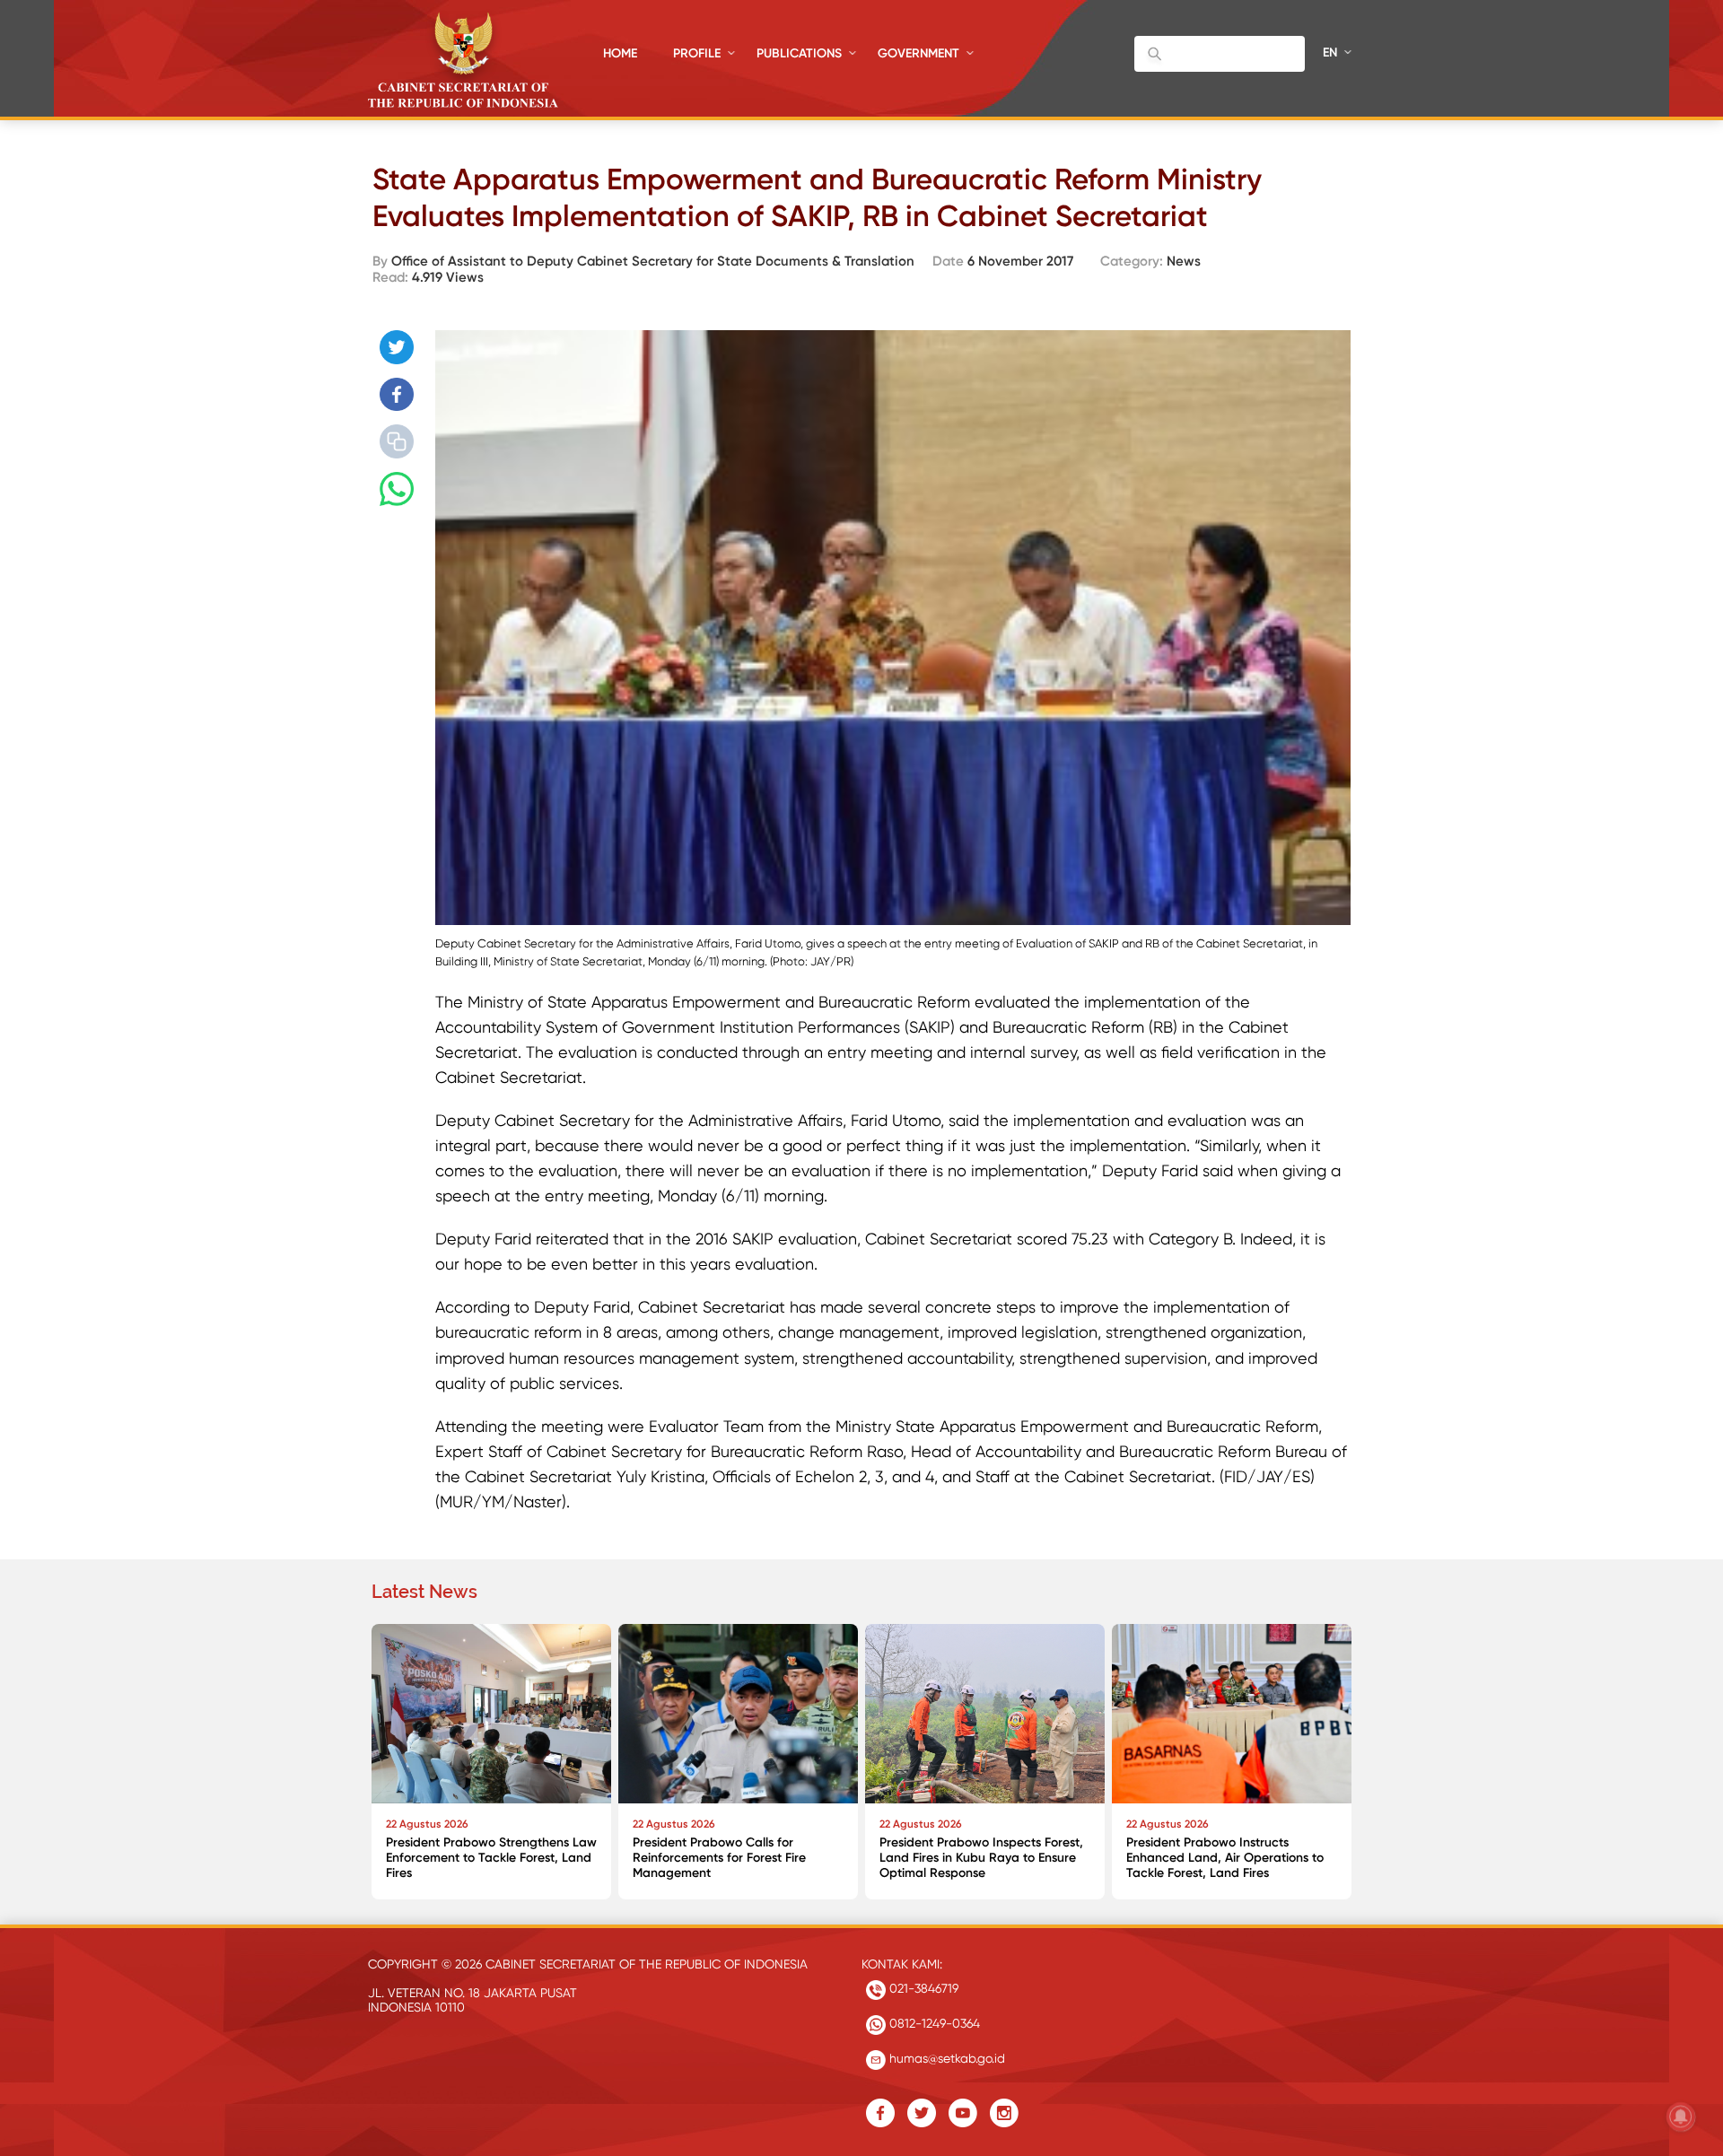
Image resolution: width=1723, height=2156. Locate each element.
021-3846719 (922, 1988)
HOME (620, 53)
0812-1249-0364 (933, 2023)
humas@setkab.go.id (945, 2058)
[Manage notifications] (1681, 2117)
